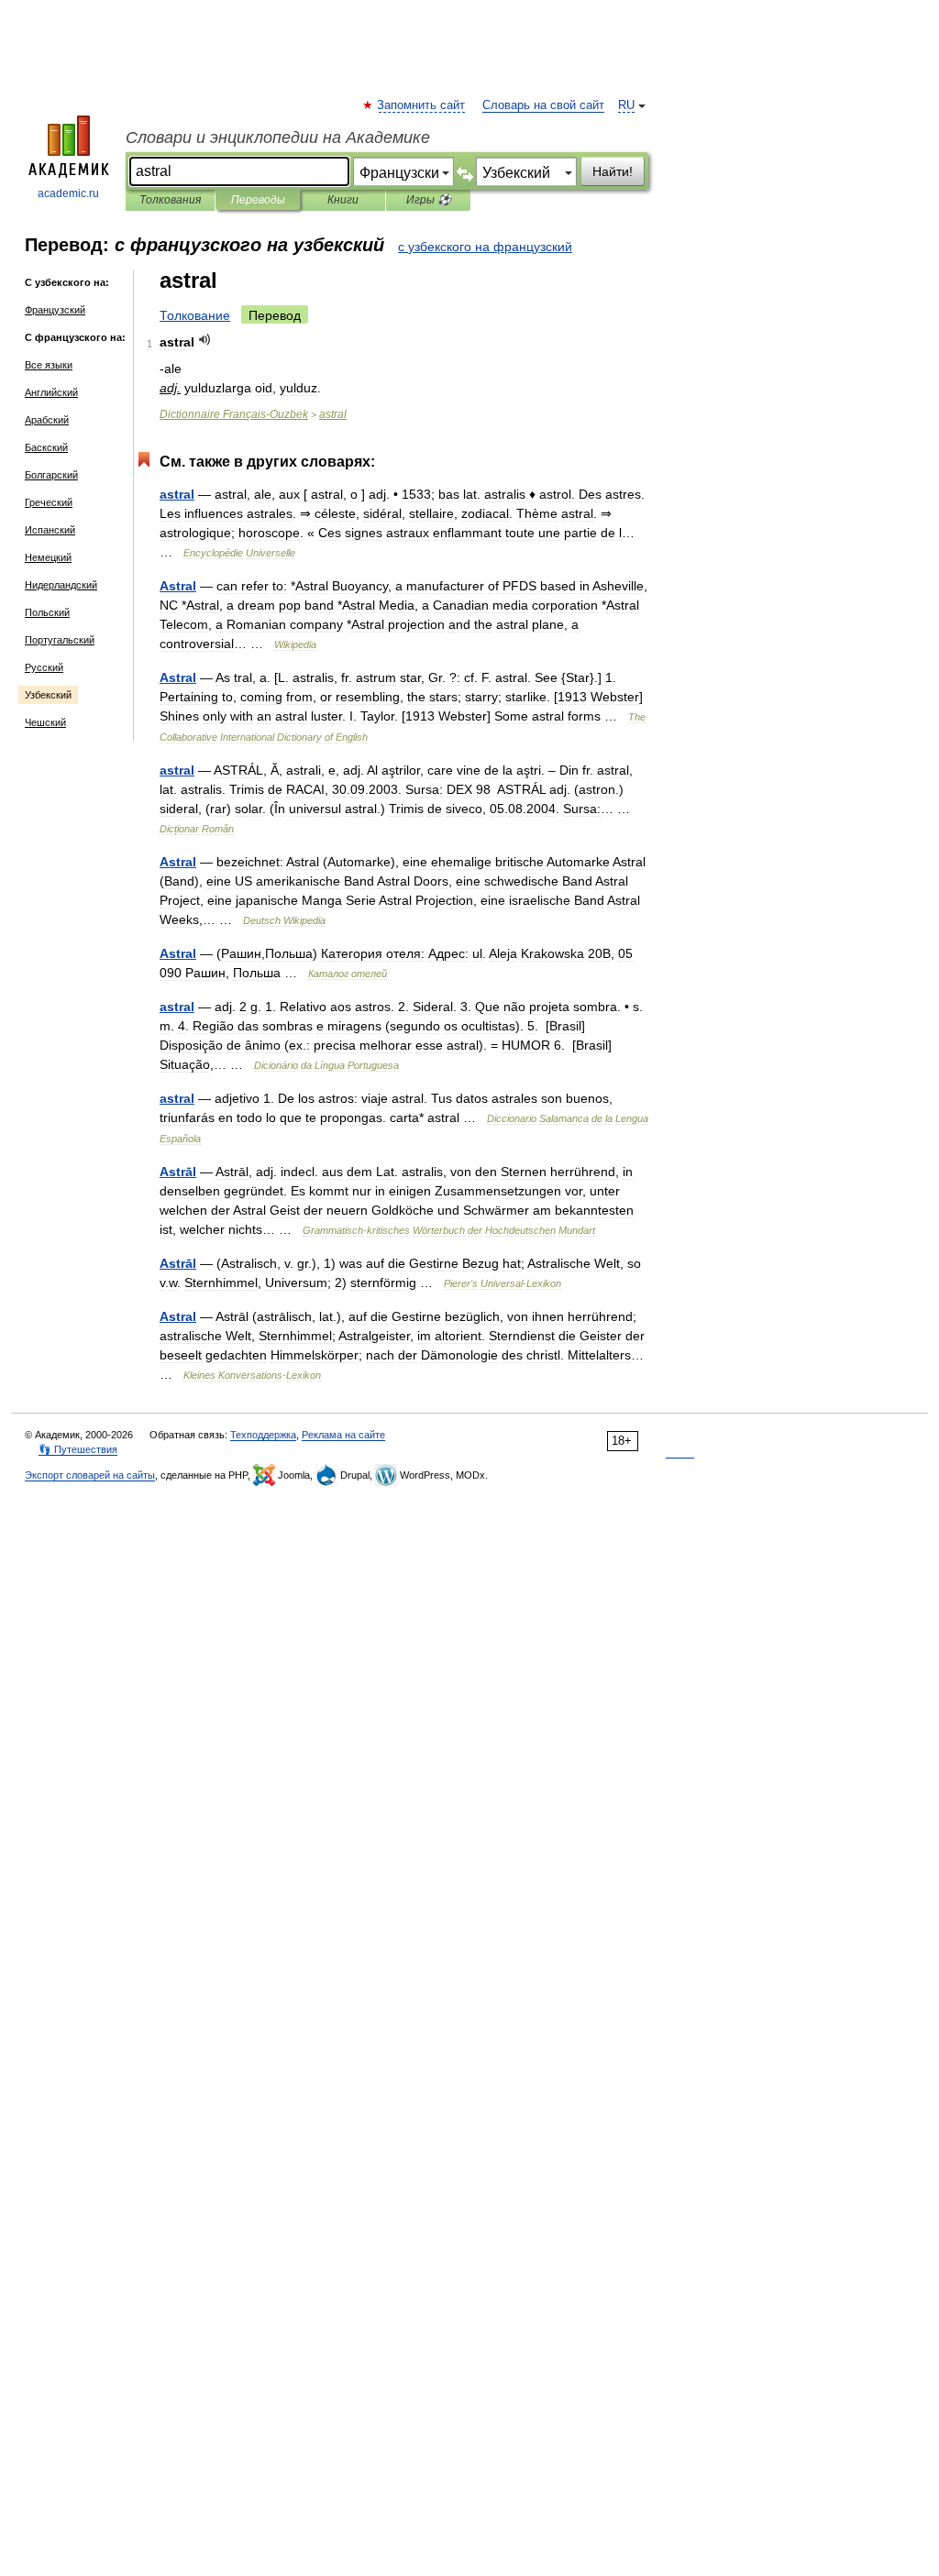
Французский (55, 310)
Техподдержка (263, 1435)
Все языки (49, 365)
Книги (343, 200)
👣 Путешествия (78, 1449)
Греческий (49, 502)
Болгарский (51, 475)
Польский (47, 612)
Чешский (45, 722)
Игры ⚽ (429, 200)
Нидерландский (61, 585)
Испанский (50, 530)
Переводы (258, 200)
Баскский (46, 447)
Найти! (613, 171)
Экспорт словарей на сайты (90, 1475)
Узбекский (48, 695)
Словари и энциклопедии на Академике (278, 138)
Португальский (60, 640)
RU (626, 105)
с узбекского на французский (485, 247)
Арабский (47, 420)
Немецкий (48, 557)
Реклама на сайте (343, 1435)
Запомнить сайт (422, 105)
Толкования (170, 200)
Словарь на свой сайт (543, 105)
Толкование (195, 315)
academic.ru (68, 193)
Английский (51, 392)
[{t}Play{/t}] (205, 340)
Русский (44, 667)
